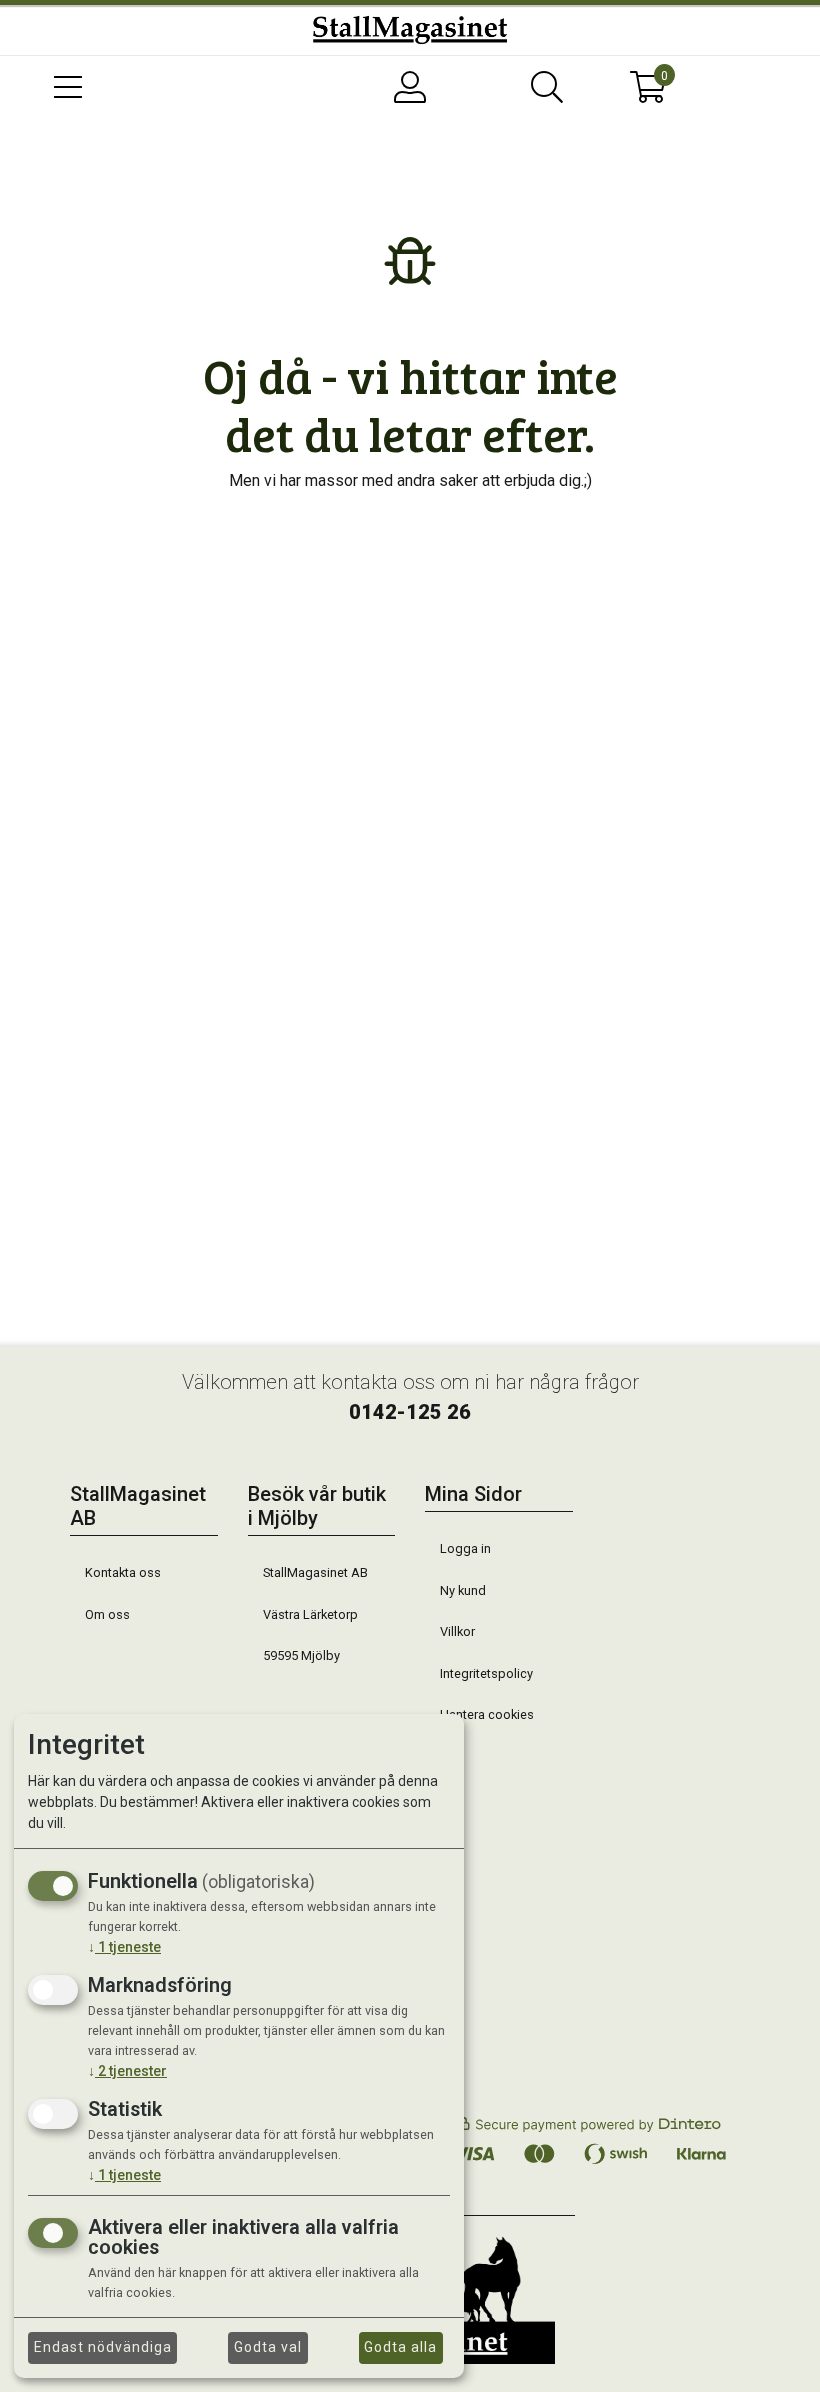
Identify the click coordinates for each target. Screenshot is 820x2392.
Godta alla (400, 2347)
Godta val (268, 2347)
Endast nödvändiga (103, 2347)
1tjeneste (124, 1947)
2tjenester (127, 2071)
